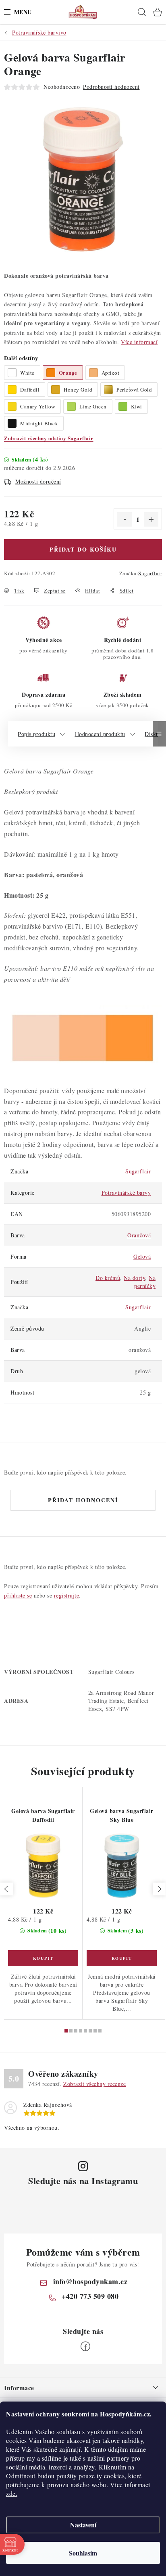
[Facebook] (85, 2346)
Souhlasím (83, 2553)
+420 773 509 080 (90, 2296)
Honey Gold (78, 390)
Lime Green (93, 406)
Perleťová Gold (134, 390)
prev (6, 1889)
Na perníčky (145, 1282)
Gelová (142, 1256)
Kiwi (137, 406)
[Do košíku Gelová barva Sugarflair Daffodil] (43, 1958)
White (27, 373)
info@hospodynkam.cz (90, 2281)
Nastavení (83, 2525)
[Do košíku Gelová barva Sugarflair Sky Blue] (122, 1958)
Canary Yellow (38, 406)
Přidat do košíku (83, 549)
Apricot (111, 373)
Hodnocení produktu (100, 734)
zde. (12, 2493)
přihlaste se (18, 1595)
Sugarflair (150, 573)
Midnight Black (39, 423)
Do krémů (108, 1278)
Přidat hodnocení (83, 1500)
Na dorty (134, 1278)
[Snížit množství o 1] (124, 519)
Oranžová (139, 1235)
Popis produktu (36, 734)
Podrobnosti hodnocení (111, 87)
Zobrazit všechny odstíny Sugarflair (49, 438)
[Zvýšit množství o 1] (151, 519)
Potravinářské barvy (126, 1193)
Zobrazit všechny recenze (94, 2084)
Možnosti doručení (38, 481)
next (159, 1889)
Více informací (139, 342)
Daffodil (30, 390)
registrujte (67, 1595)
